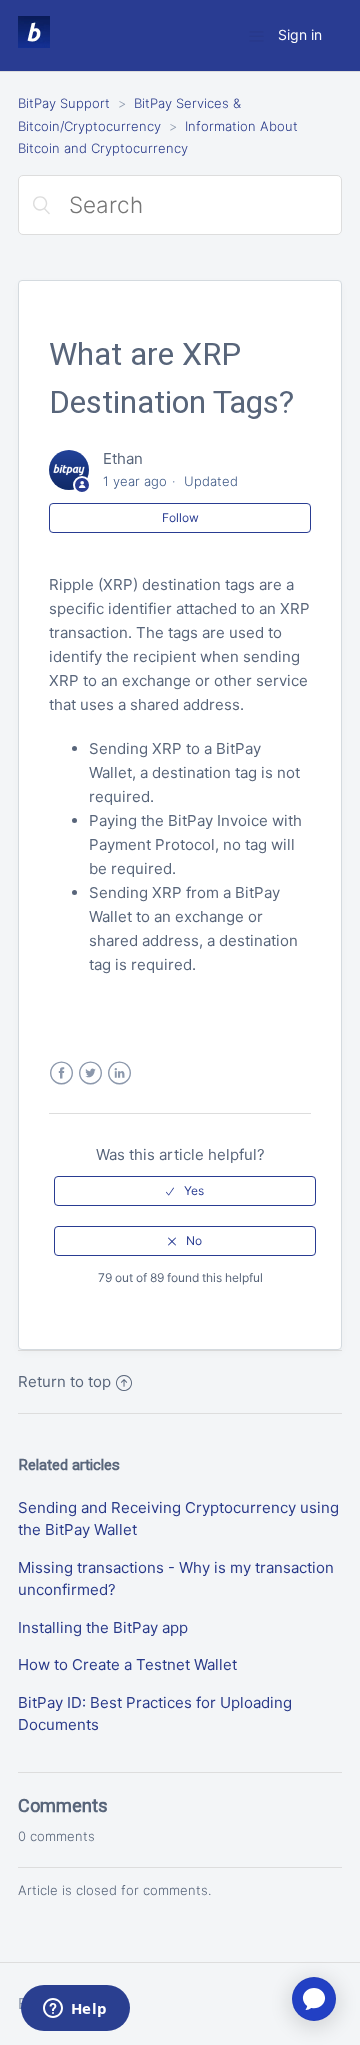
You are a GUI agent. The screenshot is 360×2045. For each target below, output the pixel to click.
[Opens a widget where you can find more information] (75, 2010)
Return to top (64, 1381)
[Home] (34, 42)
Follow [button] (180, 517)
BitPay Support (64, 103)
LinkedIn (119, 1073)
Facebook (61, 1073)
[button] (185, 1191)
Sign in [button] (300, 34)
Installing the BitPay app (103, 1627)
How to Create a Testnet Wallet (127, 1664)
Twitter (90, 1073)
